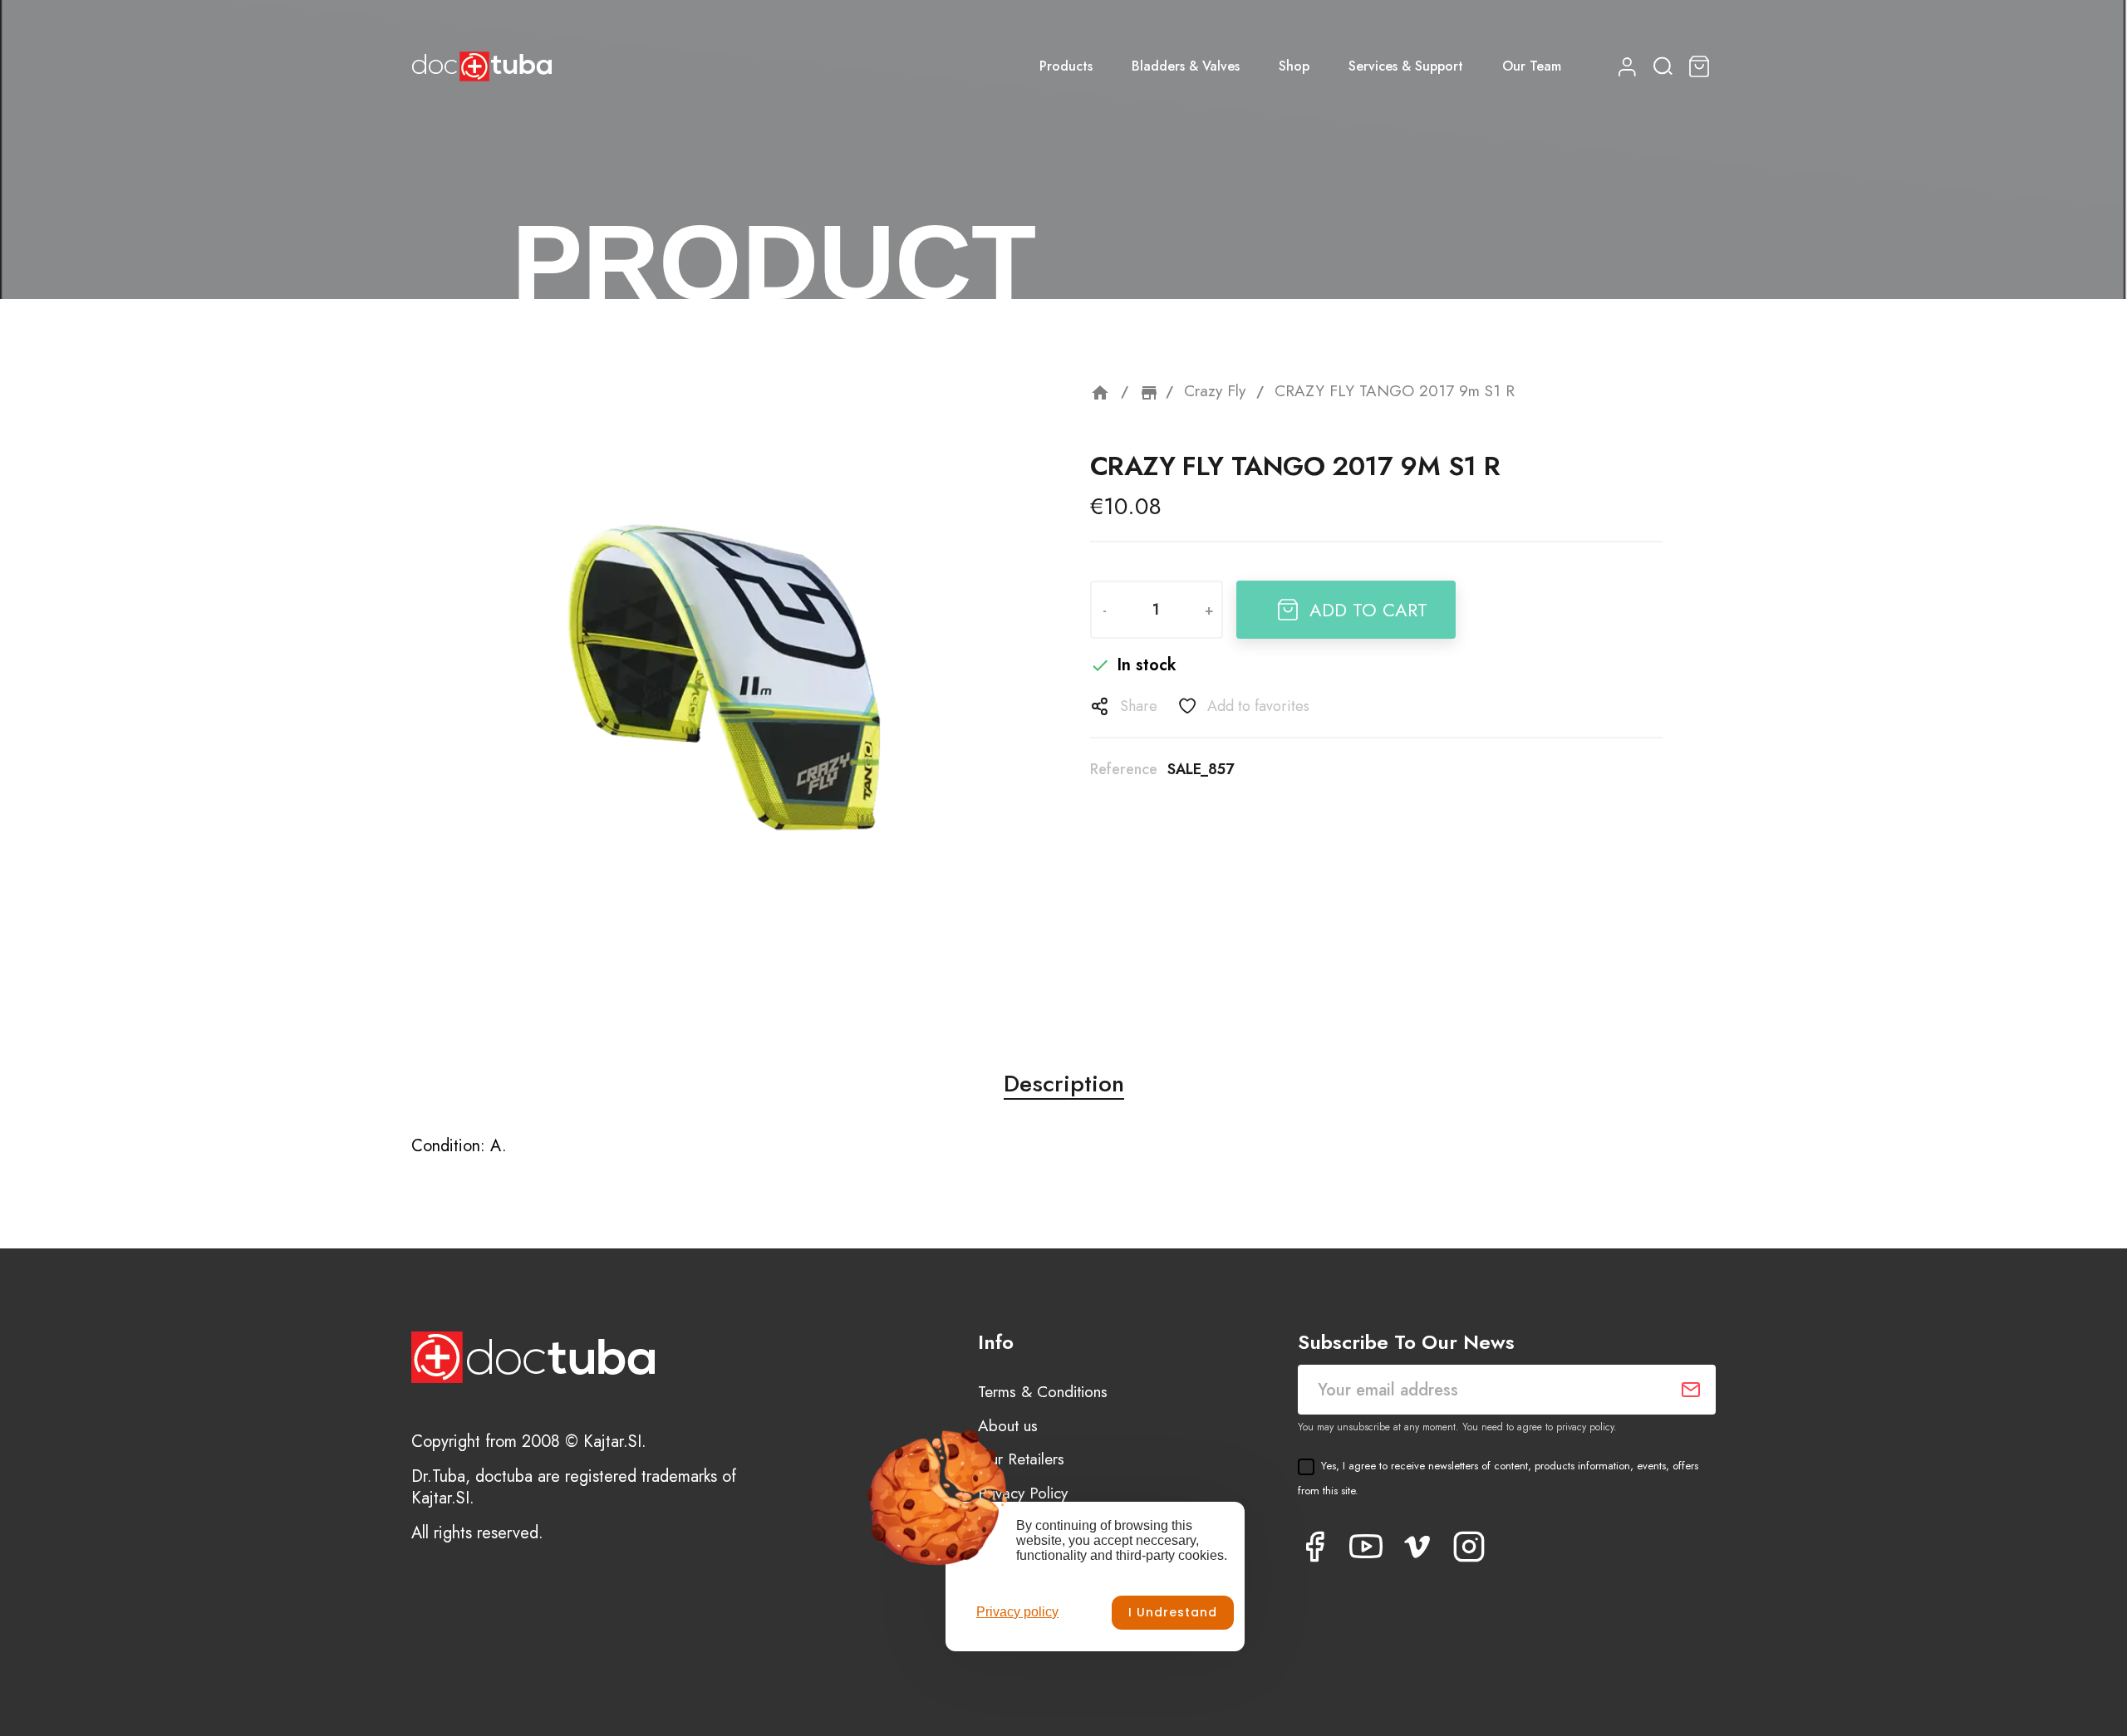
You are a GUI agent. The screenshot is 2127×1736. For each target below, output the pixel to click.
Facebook (1314, 1547)
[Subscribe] (1691, 1390)
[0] (1702, 66)
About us (1008, 1426)
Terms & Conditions (1043, 1392)
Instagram (1469, 1547)
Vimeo (1417, 1547)
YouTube (1366, 1547)
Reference (1124, 769)
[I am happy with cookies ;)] (1173, 1613)
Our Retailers (1021, 1459)
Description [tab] (1064, 1084)
